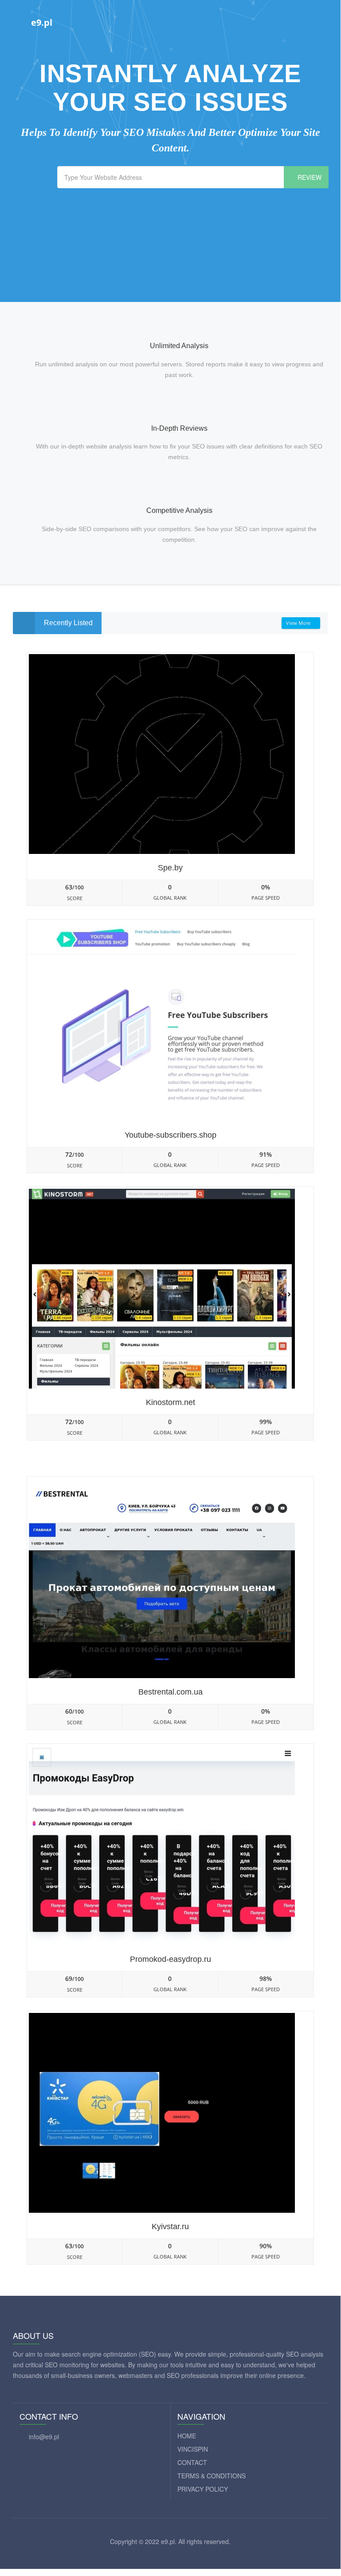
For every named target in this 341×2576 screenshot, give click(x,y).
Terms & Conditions (212, 2476)
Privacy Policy (203, 2489)
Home (187, 2436)
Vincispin (193, 2449)
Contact (192, 2462)
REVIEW (309, 177)
